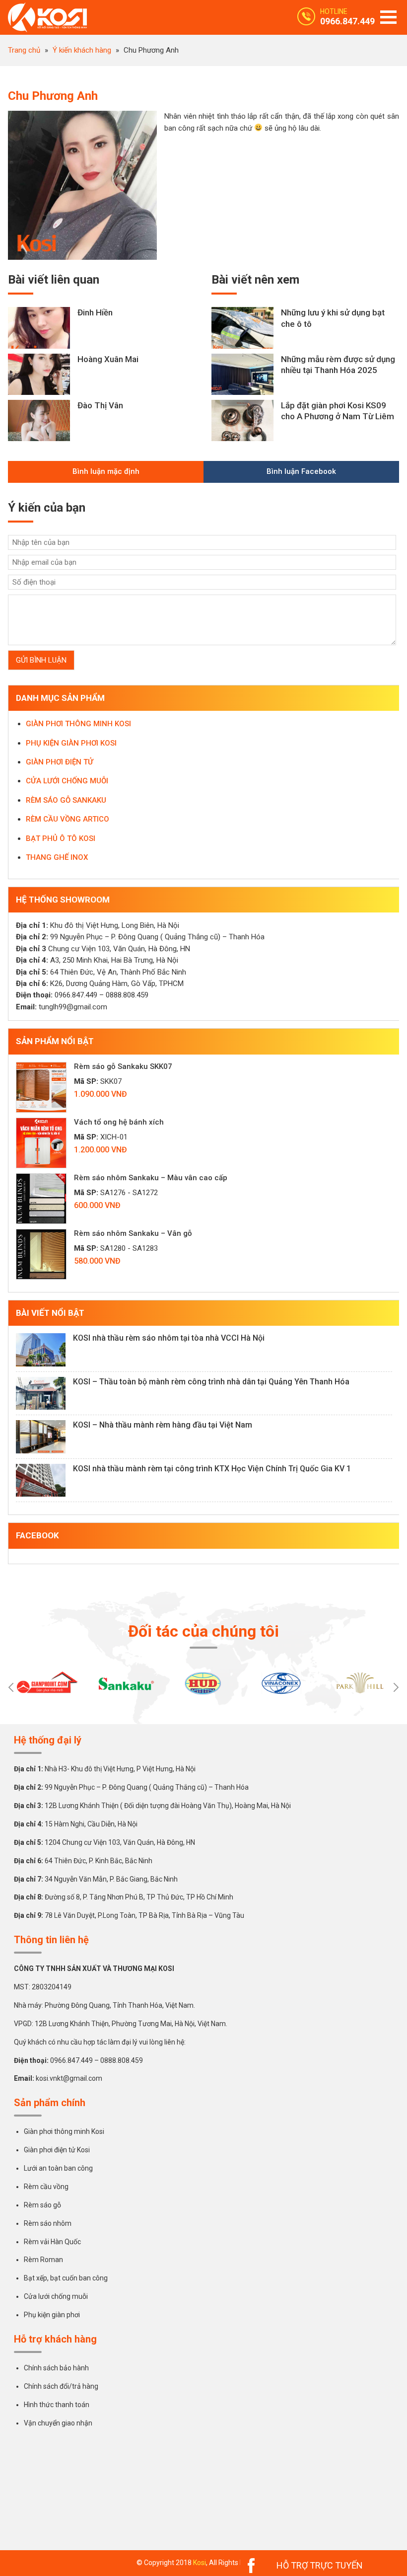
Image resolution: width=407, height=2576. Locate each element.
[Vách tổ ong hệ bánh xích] (41, 1143)
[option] (47, 1683)
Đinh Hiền (95, 312)
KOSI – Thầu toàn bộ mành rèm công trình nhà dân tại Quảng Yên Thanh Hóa (211, 1382)
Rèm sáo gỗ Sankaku (66, 800)
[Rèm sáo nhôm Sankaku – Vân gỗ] (41, 1254)
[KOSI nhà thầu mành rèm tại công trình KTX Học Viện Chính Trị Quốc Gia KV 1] (41, 1480)
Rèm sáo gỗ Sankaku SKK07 (123, 1066)
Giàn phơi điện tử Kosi (57, 2150)
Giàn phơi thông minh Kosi (64, 2131)
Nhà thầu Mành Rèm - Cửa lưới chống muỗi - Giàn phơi (53, 17)
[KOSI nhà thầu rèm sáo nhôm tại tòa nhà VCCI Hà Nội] (41, 1350)
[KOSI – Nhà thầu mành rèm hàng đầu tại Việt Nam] (41, 1437)
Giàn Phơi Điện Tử (60, 762)
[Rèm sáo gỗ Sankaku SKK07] (41, 1087)
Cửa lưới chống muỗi (67, 781)
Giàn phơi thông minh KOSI (78, 724)
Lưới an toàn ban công (58, 2168)
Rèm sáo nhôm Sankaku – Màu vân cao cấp (151, 1178)
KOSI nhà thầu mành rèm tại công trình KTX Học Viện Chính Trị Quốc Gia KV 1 (212, 1469)
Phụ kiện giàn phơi (52, 2315)
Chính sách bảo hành (56, 2368)
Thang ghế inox (57, 857)
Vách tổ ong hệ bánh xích (119, 1122)
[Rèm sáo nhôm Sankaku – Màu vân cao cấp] (41, 1199)
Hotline (334, 11)
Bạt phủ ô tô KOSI (61, 838)
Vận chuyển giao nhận (58, 2423)
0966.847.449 (347, 21)
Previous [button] (11, 1687)
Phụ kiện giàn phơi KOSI (71, 743)
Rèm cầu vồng (46, 2187)
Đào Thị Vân (100, 405)
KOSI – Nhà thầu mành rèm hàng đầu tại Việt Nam (163, 1425)
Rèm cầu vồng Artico (68, 819)
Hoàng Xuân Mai (108, 359)
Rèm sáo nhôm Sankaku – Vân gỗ (133, 1233)
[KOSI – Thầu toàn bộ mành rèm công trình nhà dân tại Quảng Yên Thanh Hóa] (41, 1394)
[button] (388, 17)
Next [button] (396, 1687)
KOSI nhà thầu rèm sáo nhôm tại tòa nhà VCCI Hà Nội (169, 1338)
